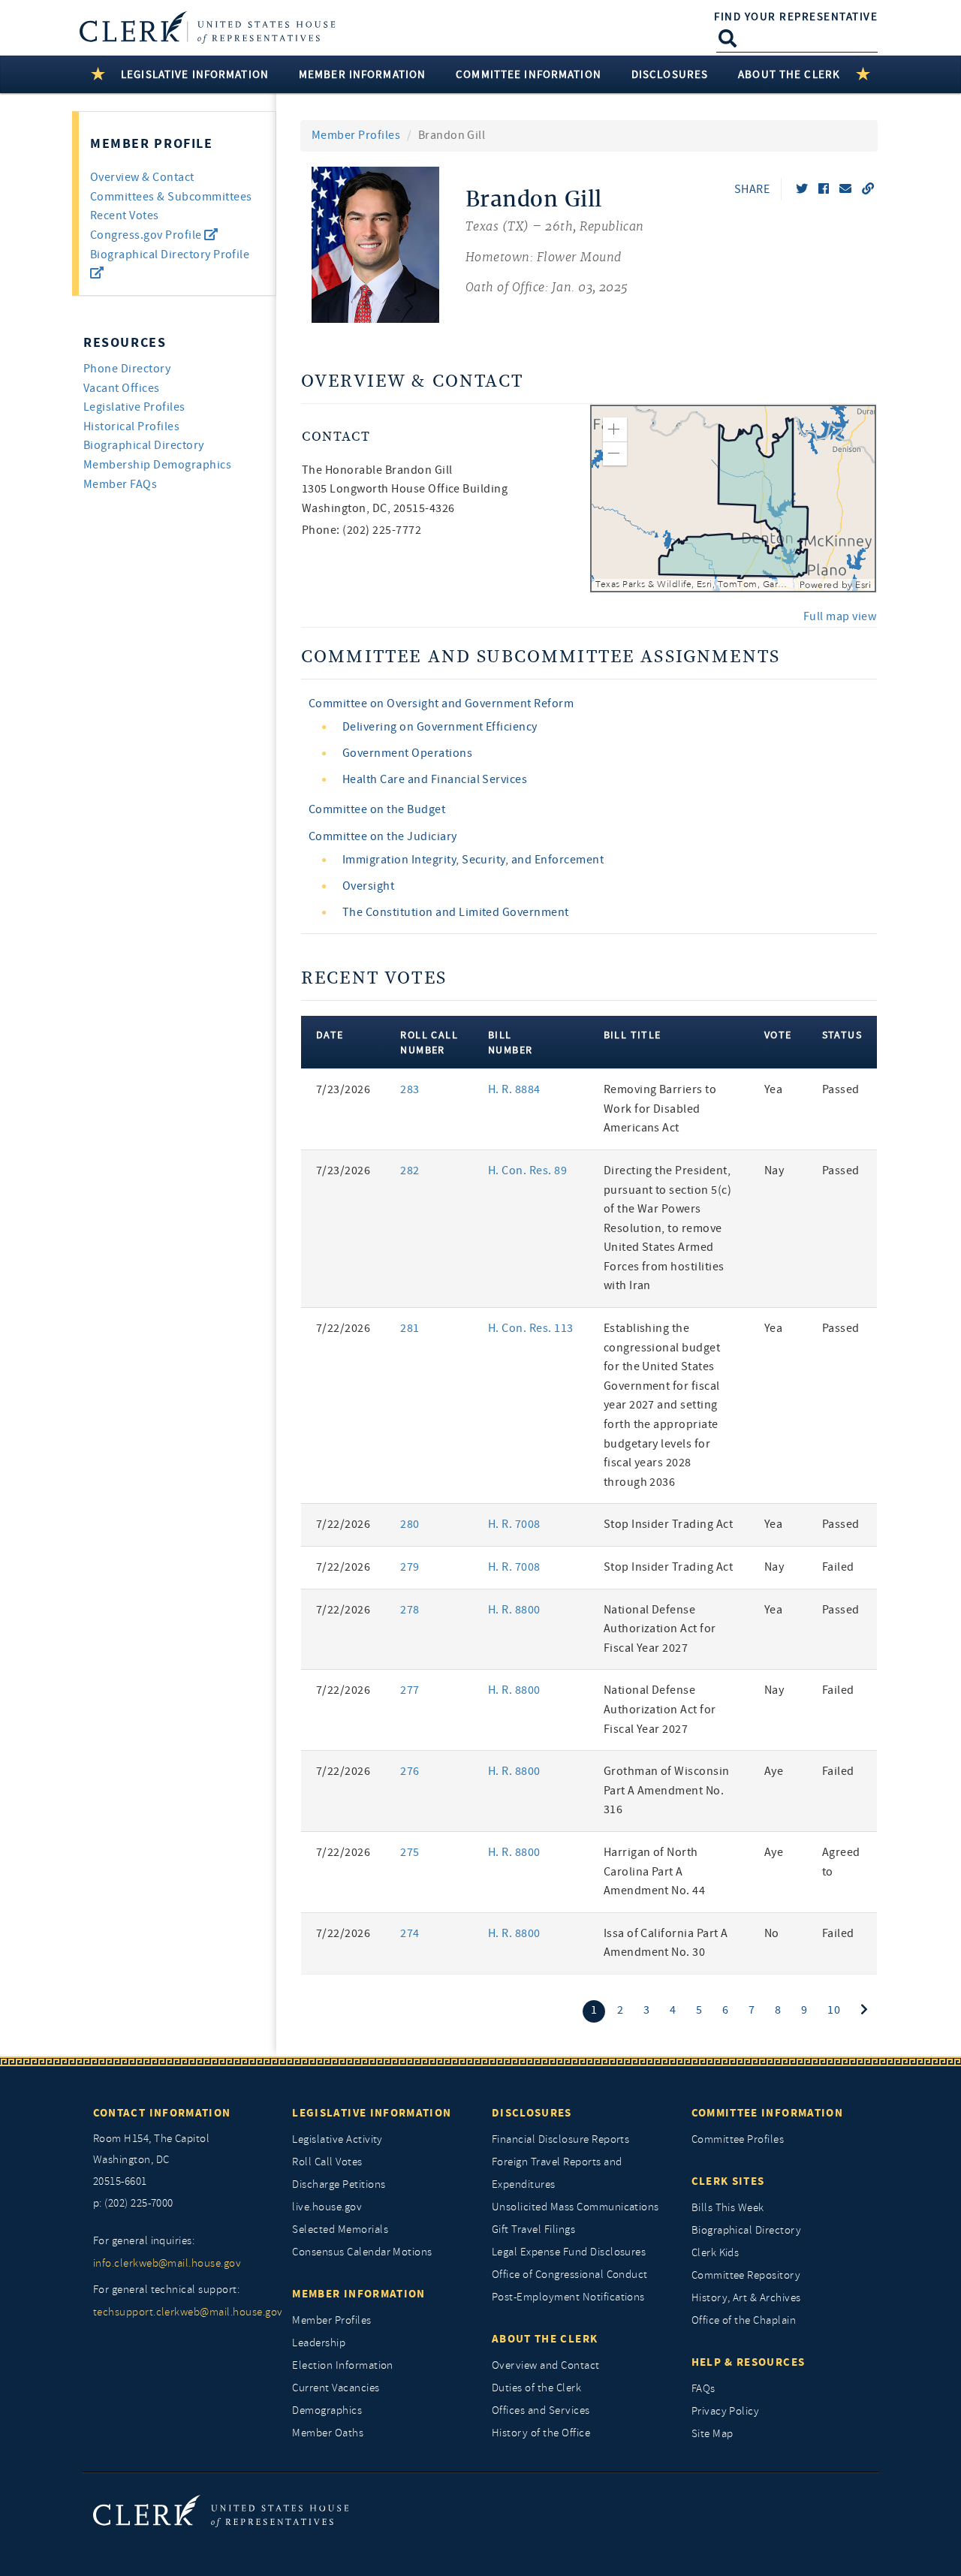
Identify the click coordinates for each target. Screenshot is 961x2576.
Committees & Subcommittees (171, 197)
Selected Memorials (340, 2230)
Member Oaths (328, 2433)
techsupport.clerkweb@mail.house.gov (182, 2312)
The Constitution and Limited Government (456, 912)
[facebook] (824, 189)
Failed (838, 1567)
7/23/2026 (343, 1089)
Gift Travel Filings (533, 2230)
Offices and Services (541, 2410)
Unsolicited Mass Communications (575, 2207)
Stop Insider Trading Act (669, 1524)
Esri (863, 585)
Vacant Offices (122, 388)
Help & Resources (749, 2362)
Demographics (327, 2410)
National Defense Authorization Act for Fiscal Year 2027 (660, 1629)
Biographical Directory (144, 445)
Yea (773, 1089)
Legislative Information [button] (195, 74)
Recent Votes (125, 215)
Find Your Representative (796, 17)
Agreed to (841, 1862)
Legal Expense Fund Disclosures (569, 2252)
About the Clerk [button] (789, 74)
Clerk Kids (715, 2253)
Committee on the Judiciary (383, 836)
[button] (615, 429)
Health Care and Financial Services (435, 779)
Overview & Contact (142, 177)
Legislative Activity (337, 2139)
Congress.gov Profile (147, 235)
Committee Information (767, 2113)
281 (410, 1328)
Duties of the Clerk (536, 2388)
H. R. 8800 (514, 1610)
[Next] (864, 2010)
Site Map (712, 2434)
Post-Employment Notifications (568, 2297)
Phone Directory (127, 369)
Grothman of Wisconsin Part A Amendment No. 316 (667, 1790)
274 (410, 1933)
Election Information (343, 2365)
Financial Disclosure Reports (560, 2139)
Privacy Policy (726, 2411)
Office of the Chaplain (744, 2320)
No (772, 1933)
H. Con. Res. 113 (531, 1328)
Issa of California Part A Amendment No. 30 (666, 1943)
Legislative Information (372, 2113)
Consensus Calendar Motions (362, 2252)
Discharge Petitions (339, 2184)
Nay (774, 1170)
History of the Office (541, 2433)
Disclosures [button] (670, 74)
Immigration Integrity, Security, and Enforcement (473, 860)
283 (410, 1089)
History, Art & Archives (746, 2298)
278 (410, 1610)
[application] (734, 499)
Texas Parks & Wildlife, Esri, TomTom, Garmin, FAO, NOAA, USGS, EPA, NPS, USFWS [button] (696, 584)
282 (410, 1170)
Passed (841, 1089)
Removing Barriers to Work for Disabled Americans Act (660, 1109)
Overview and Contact (546, 2365)
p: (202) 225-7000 (133, 2203)
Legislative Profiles (134, 407)
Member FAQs (120, 484)
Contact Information (162, 2113)
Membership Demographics (157, 465)
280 (410, 1524)
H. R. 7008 (514, 1524)
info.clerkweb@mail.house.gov (167, 2263)
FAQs (703, 2389)
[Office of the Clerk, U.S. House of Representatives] (221, 2510)
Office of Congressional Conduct (570, 2275)
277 (410, 1690)
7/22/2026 (343, 1328)
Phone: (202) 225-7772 (362, 530)
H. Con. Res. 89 (527, 1170)
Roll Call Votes (327, 2162)
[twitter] (802, 189)
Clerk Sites (728, 2181)
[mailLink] (845, 189)
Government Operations (407, 753)
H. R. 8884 (514, 1089)
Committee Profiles (738, 2139)
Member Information (358, 2294)
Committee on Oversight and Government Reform (441, 704)
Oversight (368, 886)
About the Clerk (545, 2339)
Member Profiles (356, 135)
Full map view (840, 616)
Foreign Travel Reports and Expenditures (557, 2173)
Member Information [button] (362, 74)
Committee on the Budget (377, 809)
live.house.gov (327, 2207)
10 (834, 2010)
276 (410, 1771)
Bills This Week (728, 2208)
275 (410, 1852)
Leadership (319, 2343)
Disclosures (532, 2113)
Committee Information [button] (529, 74)
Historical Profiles (131, 426)
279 (410, 1567)
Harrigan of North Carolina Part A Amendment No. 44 (655, 1871)
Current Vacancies (336, 2388)
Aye (774, 1771)
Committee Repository (746, 2275)
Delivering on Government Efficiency (440, 727)
